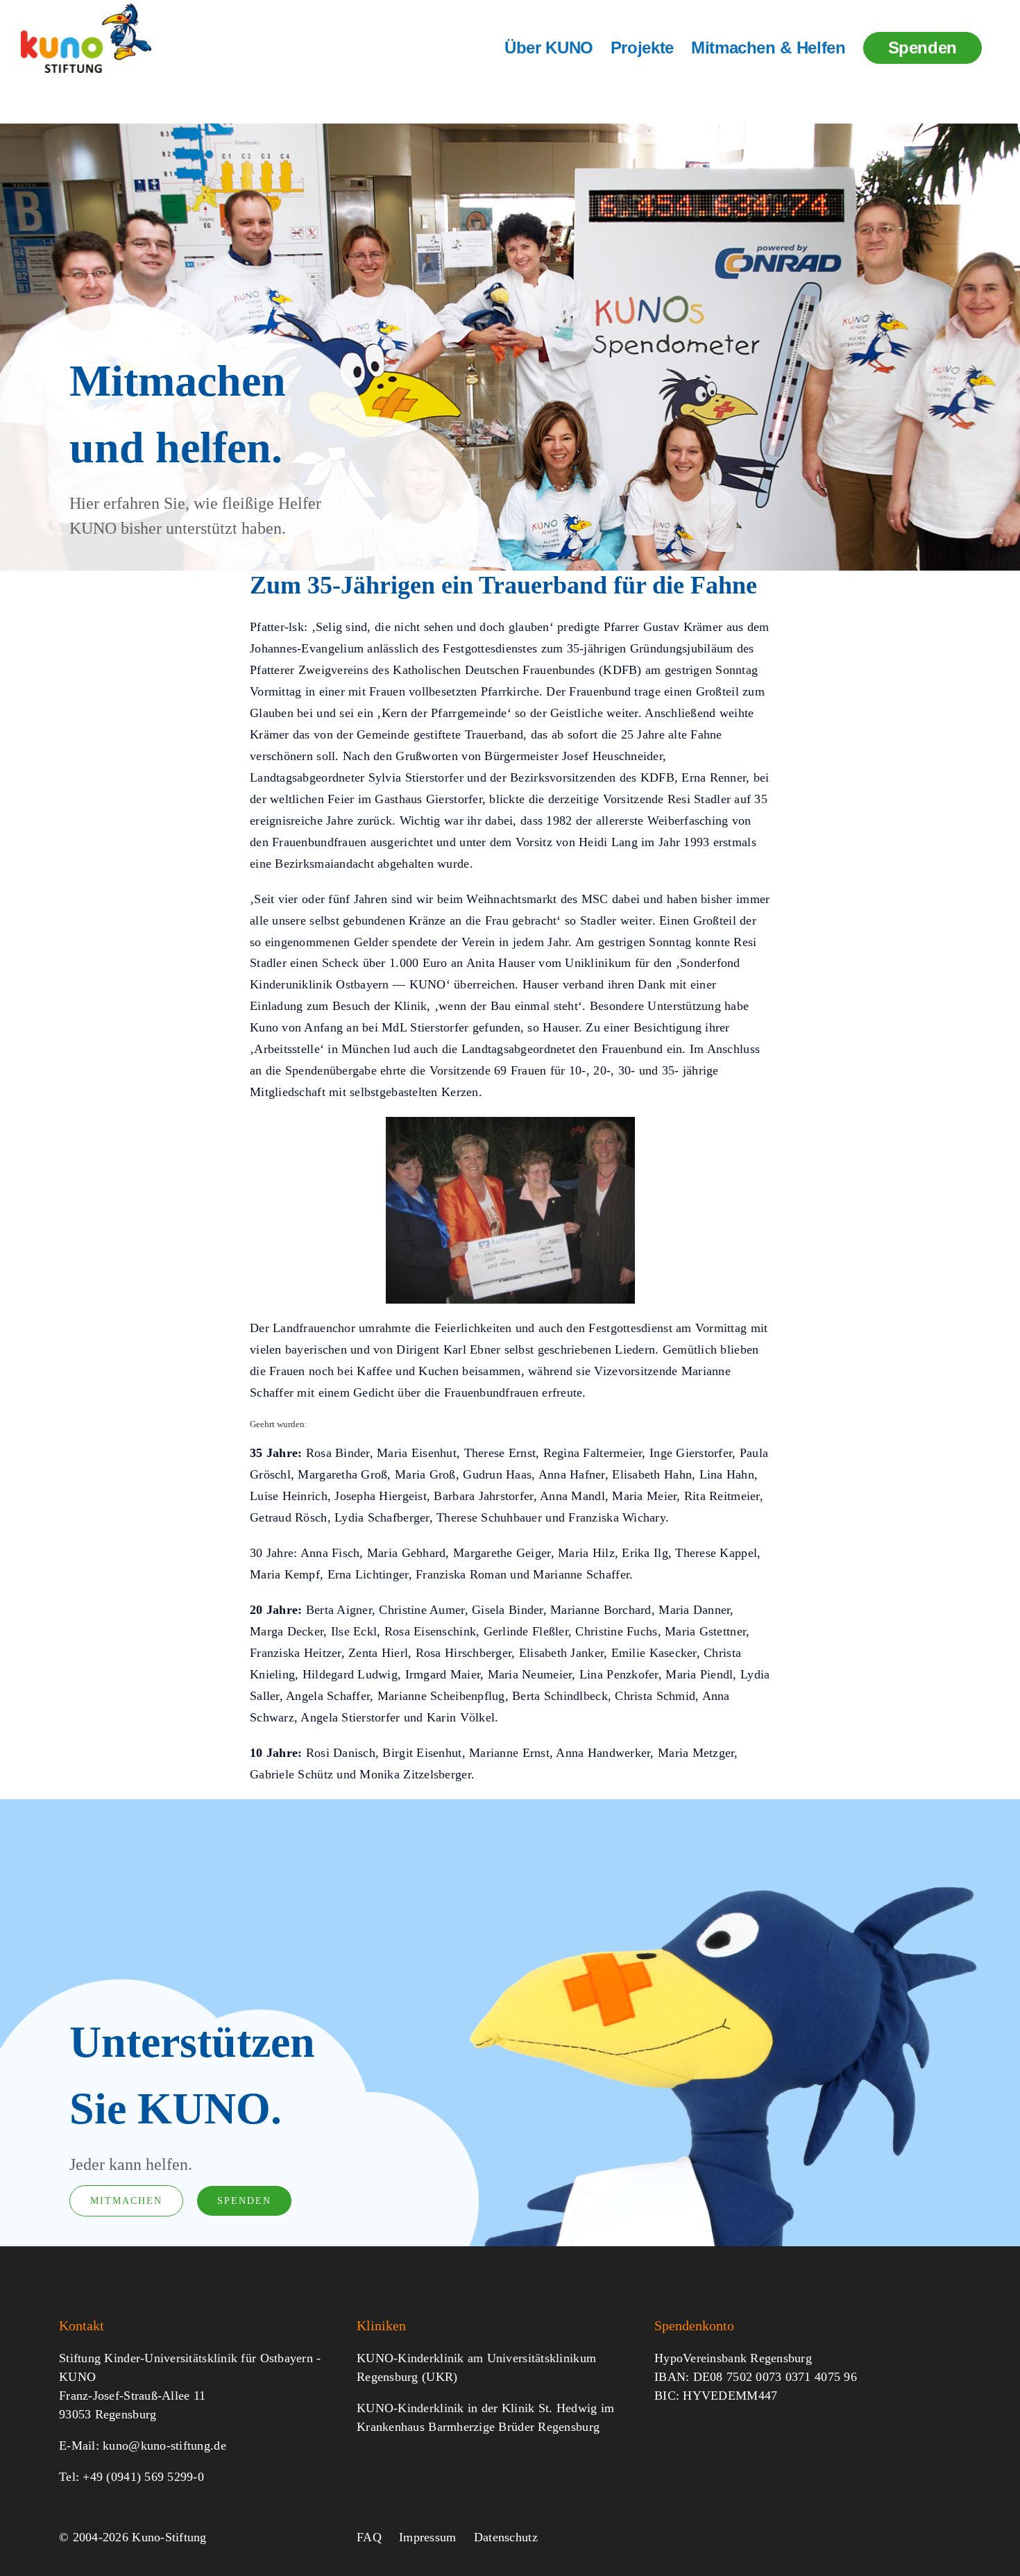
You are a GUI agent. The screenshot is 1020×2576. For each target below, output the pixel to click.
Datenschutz (506, 2537)
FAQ (369, 2537)
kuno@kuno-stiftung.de (164, 2445)
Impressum (427, 2537)
